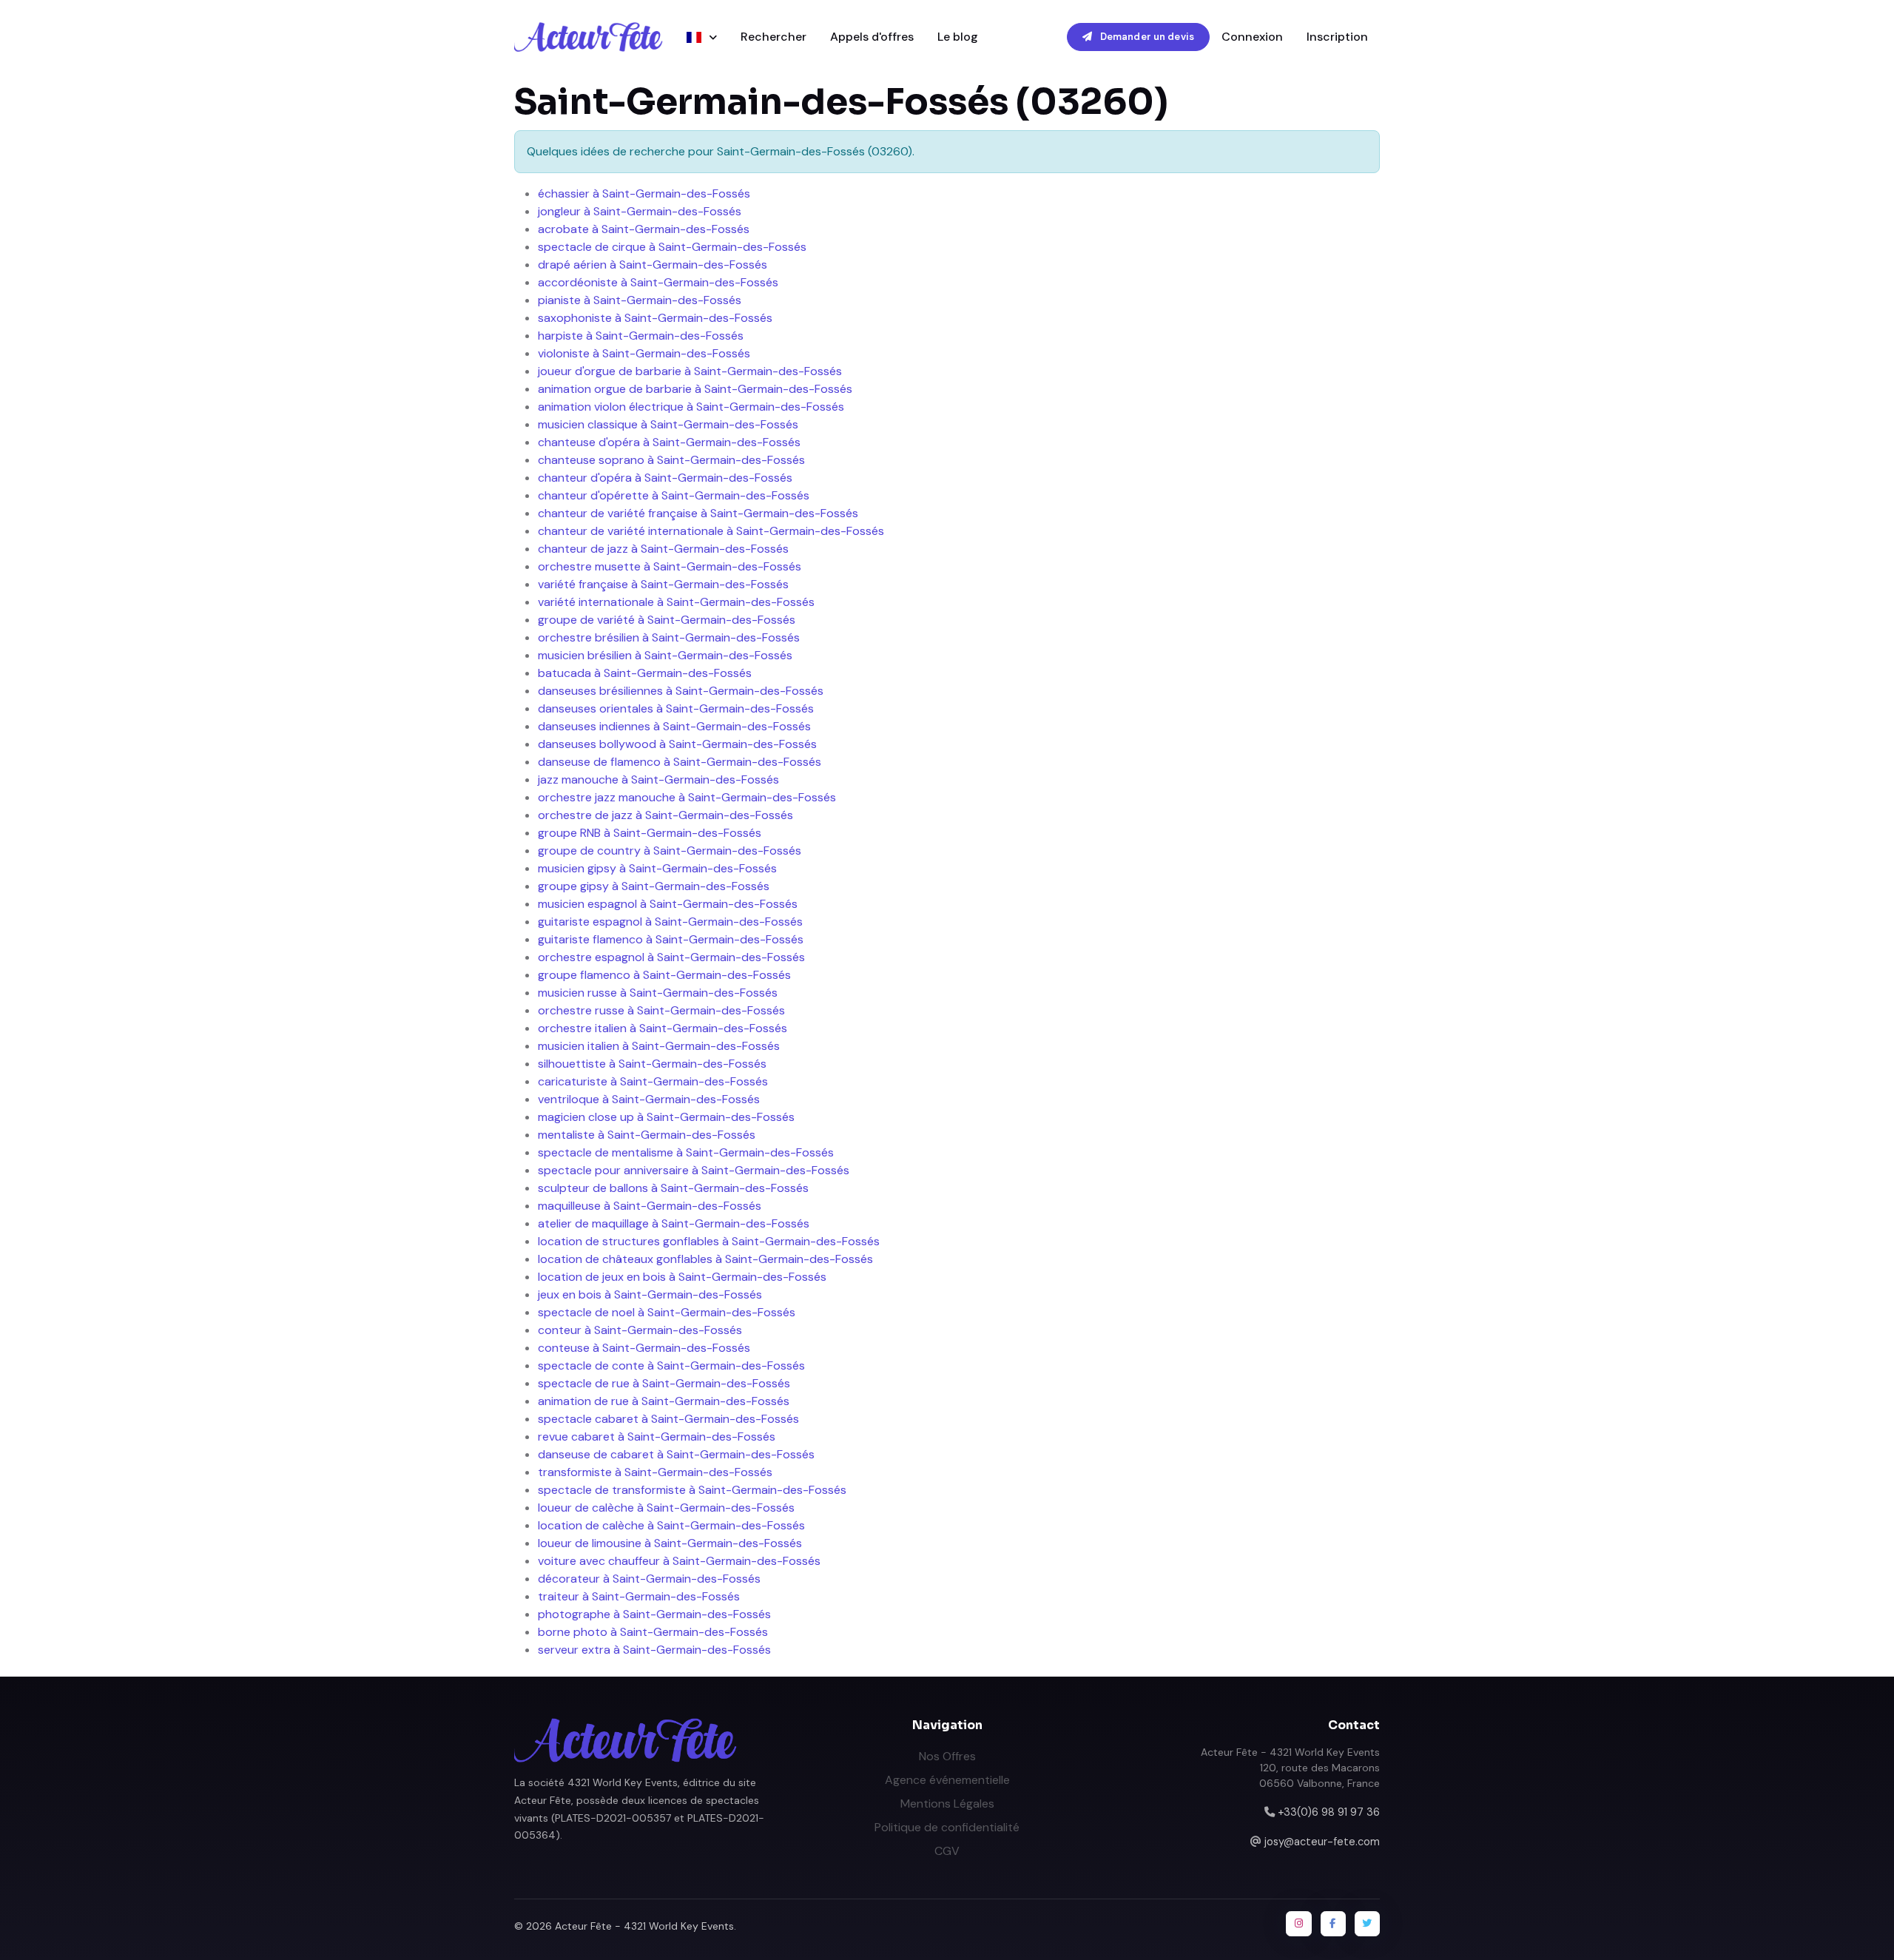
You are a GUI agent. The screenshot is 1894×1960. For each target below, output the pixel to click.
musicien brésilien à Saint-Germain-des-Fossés (665, 655)
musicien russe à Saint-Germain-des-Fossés (658, 993)
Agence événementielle (947, 1780)
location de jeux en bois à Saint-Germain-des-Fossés (682, 1277)
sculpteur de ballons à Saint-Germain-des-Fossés (673, 1188)
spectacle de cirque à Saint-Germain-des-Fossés (672, 247)
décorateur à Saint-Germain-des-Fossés (649, 1579)
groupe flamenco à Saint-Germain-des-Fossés (664, 975)
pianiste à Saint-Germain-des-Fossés (640, 300)
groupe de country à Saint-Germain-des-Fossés (670, 851)
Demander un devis (1146, 37)
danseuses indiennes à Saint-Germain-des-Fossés (674, 726)
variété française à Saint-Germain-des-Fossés (663, 584)
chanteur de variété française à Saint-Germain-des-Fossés (698, 513)
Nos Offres (947, 1756)
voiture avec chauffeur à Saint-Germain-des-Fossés (679, 1561)
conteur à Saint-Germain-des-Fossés (640, 1330)
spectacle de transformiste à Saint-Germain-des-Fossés (692, 1490)
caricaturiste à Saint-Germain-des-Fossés (653, 1081)
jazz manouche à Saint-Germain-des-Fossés (658, 779)
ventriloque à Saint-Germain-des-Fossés (649, 1099)
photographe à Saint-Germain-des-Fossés (654, 1614)
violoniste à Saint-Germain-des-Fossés (644, 353)
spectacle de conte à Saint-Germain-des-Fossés (671, 1365)
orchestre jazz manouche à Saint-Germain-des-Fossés (687, 797)
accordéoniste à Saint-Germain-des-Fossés (658, 282)
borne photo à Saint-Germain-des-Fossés (653, 1632)
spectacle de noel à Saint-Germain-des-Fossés (667, 1312)
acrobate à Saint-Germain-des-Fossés (644, 229)
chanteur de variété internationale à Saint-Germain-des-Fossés (711, 531)
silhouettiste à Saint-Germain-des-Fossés (652, 1064)
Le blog (958, 37)
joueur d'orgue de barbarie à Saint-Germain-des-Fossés (690, 371)
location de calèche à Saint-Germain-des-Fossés (671, 1525)
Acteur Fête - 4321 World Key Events (644, 1926)
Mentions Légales (947, 1804)
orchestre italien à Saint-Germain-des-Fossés (663, 1028)
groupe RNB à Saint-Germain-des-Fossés (650, 833)
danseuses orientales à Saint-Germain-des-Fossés (676, 708)
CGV (947, 1851)
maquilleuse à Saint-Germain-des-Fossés (650, 1206)
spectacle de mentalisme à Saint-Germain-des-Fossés (686, 1152)
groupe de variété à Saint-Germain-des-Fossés (667, 620)
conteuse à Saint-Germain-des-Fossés (644, 1348)
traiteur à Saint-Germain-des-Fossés (639, 1596)
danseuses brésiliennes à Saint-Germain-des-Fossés (681, 691)
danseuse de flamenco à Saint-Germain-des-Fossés (680, 762)
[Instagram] (1298, 1924)
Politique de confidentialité (947, 1827)
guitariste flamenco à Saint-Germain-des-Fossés (671, 939)
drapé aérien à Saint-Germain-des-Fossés (653, 265)
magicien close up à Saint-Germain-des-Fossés (666, 1117)
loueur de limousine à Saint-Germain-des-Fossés (670, 1543)
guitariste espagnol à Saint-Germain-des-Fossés (670, 922)
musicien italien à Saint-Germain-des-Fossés (659, 1046)
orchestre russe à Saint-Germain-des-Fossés (661, 1010)
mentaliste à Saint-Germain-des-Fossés (647, 1135)
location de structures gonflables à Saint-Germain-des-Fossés (709, 1241)
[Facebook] (1333, 1924)
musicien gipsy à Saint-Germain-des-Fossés (657, 868)
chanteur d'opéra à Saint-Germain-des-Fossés (665, 478)
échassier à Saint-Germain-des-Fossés (644, 193)
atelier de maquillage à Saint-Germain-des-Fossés (674, 1223)
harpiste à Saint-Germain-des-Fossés (641, 336)
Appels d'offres (872, 37)
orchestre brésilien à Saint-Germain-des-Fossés (669, 637)
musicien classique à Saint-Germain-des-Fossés (668, 424)
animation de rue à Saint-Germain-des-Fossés (664, 1401)
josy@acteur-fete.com (1322, 1842)
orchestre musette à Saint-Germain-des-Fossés (670, 566)
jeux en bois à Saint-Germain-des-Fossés (650, 1294)
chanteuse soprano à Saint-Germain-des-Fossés (671, 460)
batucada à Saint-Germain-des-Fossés (645, 673)
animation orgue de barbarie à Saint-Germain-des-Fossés (695, 389)
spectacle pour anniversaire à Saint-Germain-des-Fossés (694, 1170)
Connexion (1252, 37)
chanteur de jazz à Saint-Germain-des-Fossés (663, 549)
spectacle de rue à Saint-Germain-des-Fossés (664, 1383)
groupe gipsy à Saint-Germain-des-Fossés (654, 886)
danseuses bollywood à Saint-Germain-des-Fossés (677, 744)
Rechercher (774, 37)
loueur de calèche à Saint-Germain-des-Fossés (666, 1508)
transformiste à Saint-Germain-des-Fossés (655, 1472)
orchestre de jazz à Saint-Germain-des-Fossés (665, 815)
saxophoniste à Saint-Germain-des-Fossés (655, 318)
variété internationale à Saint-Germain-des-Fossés (676, 602)
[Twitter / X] (1367, 1924)
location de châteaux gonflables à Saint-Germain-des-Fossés (705, 1259)
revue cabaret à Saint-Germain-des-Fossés (657, 1437)
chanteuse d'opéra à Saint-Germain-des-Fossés (669, 442)
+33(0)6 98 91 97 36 (1329, 1812)
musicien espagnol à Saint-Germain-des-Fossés (668, 904)
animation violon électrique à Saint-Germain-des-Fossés (691, 407)
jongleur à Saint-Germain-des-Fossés (640, 211)
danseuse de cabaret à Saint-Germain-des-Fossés (676, 1454)
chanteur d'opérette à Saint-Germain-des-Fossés (674, 495)
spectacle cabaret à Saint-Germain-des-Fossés (668, 1419)
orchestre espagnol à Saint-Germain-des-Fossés (671, 957)
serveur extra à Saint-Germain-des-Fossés (654, 1650)
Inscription (1337, 37)
